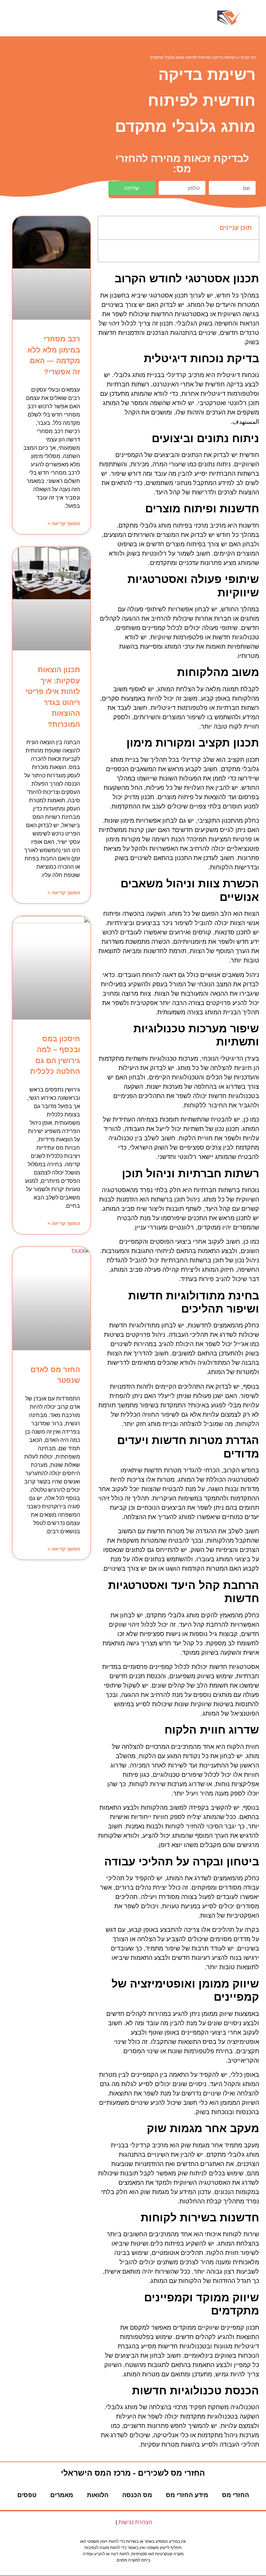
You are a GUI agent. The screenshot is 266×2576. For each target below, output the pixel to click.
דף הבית (248, 57)
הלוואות (98, 2495)
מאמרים (62, 2495)
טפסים (27, 2495)
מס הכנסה (137, 2495)
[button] (133, 18)
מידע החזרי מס (187, 2495)
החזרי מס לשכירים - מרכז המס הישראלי (133, 2473)
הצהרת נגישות (135, 2522)
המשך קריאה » (64, 523)
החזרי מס (236, 2495)
